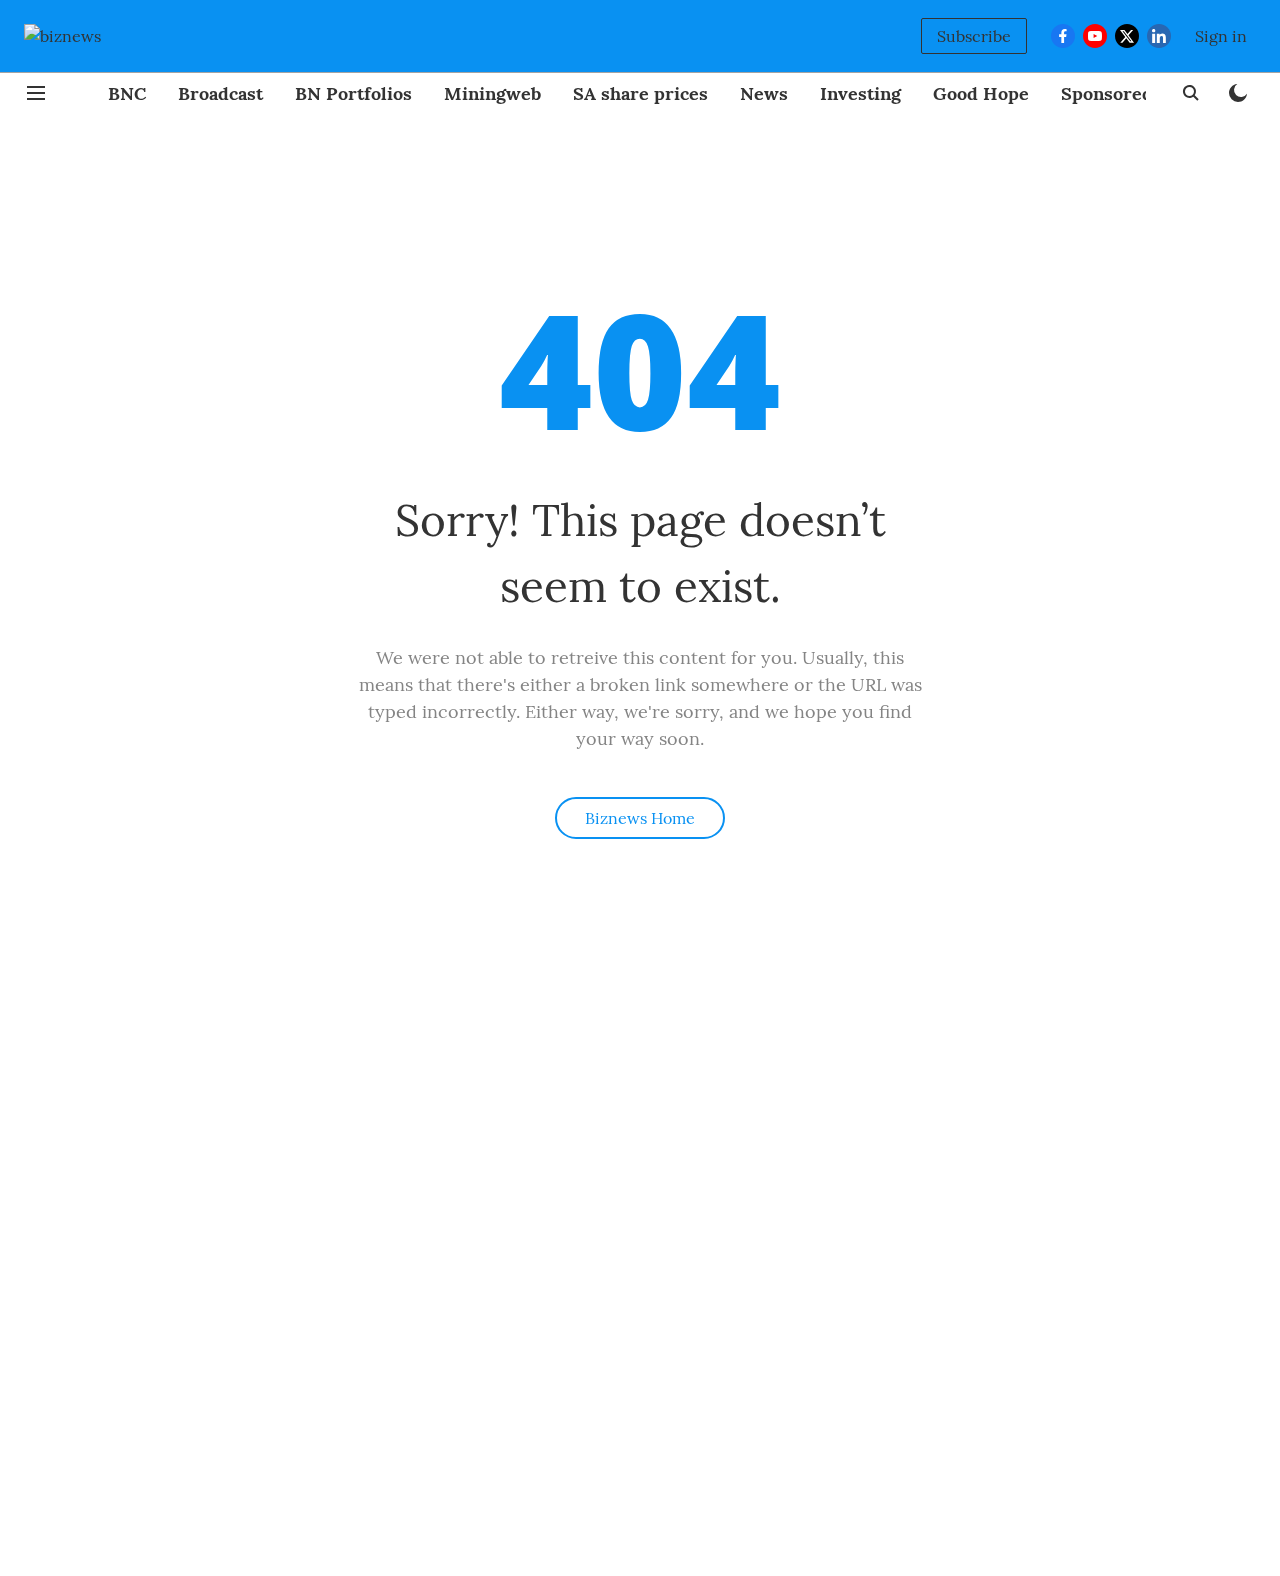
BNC (127, 93)
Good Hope (981, 93)
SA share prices (640, 93)
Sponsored (1107, 93)
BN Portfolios (353, 93)
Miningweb (492, 93)
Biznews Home (640, 818)
